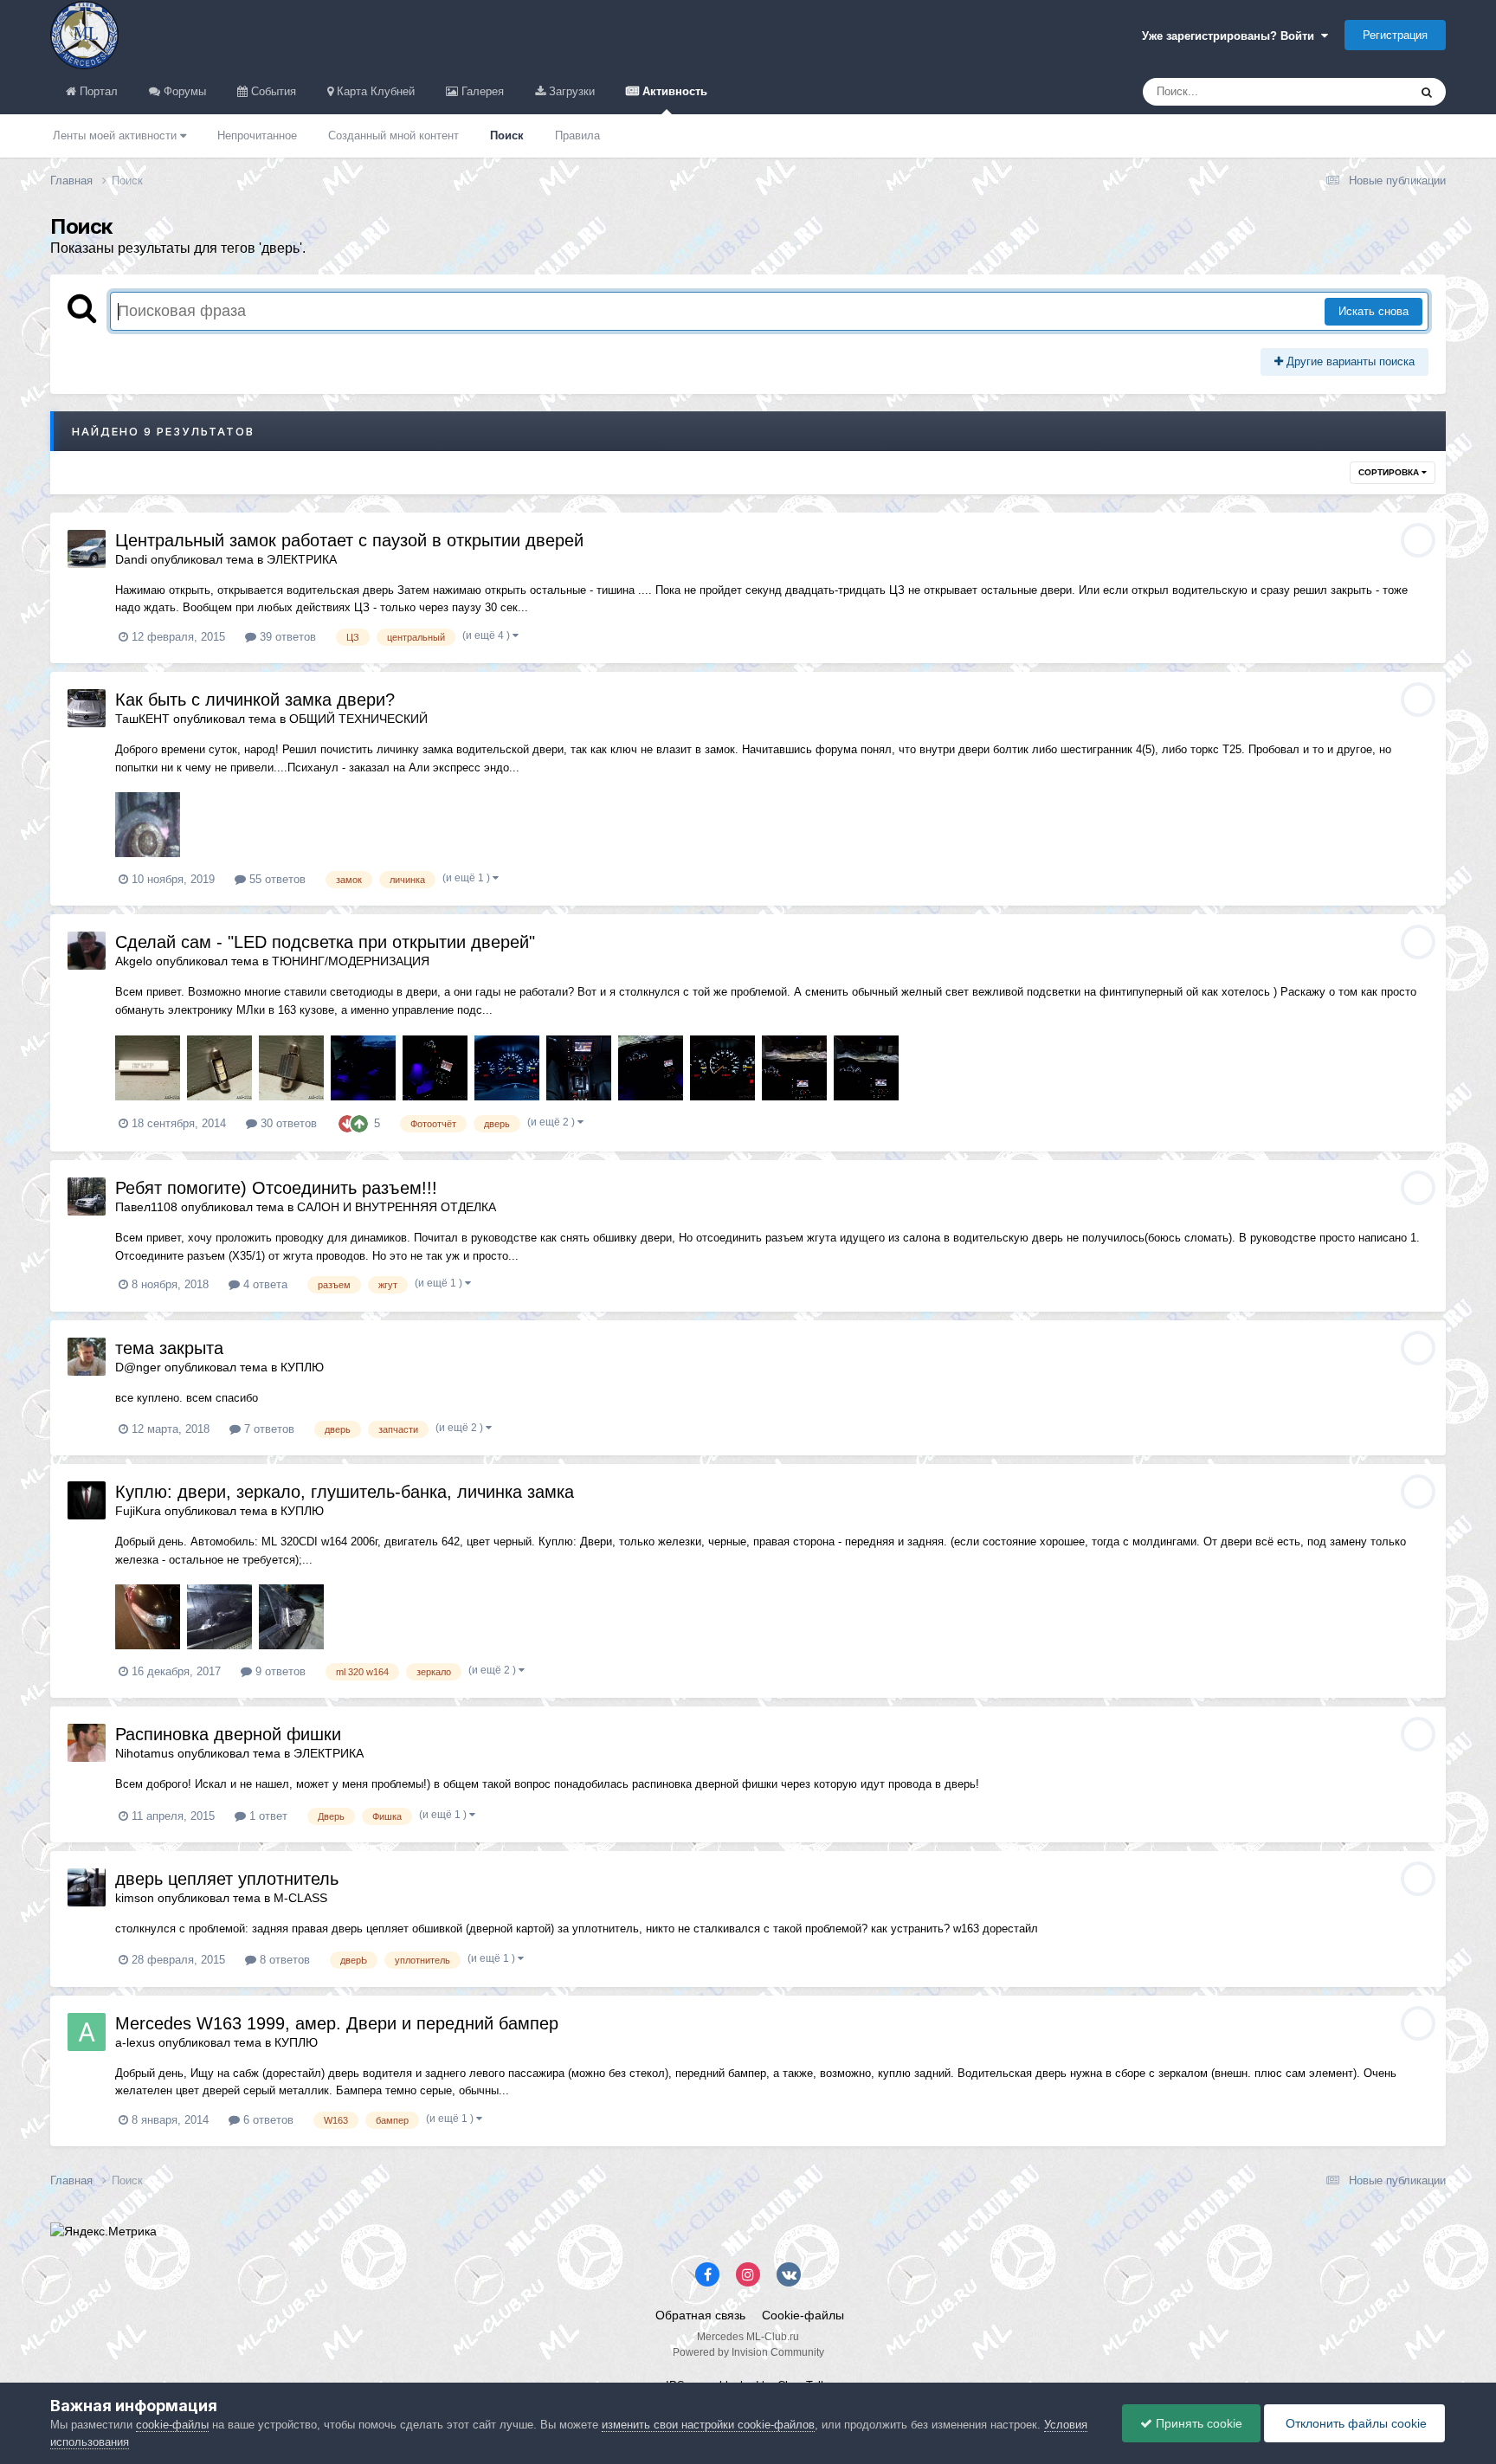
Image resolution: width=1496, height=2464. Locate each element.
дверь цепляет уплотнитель (227, 1879)
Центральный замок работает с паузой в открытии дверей (349, 540)
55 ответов (276, 879)
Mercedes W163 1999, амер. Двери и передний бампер (337, 2023)
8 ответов (283, 1960)
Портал (97, 91)
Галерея (481, 91)
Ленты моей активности (116, 135)
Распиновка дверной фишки (228, 1734)
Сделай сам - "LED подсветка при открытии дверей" (325, 942)
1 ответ (267, 1816)
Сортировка (1390, 472)
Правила (577, 135)
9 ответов (279, 1671)
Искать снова (1373, 311)
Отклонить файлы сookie (1354, 2423)
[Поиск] (1427, 92)
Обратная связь (700, 2315)
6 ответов (267, 2120)
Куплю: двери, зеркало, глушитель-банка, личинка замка (345, 1492)
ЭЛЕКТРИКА (302, 559)
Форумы (183, 91)
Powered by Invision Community (748, 2352)
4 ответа (264, 1284)
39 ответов (286, 637)
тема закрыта (169, 1348)
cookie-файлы (172, 2425)
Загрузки (570, 91)
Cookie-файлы (803, 2315)
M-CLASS (300, 1898)
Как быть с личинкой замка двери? (255, 700)
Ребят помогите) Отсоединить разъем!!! (276, 1188)
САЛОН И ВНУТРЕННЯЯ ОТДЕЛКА (397, 1207)
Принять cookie (1197, 2423)
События (272, 91)
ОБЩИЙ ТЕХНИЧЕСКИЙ (358, 719)
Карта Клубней (374, 91)
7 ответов (268, 1429)
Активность (673, 91)
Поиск (507, 135)
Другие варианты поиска (1349, 361)
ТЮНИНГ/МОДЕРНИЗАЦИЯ (351, 961)
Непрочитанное (257, 135)
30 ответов (287, 1123)
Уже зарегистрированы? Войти (1232, 36)
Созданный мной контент (393, 135)
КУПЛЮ (302, 1367)
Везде (1369, 92)
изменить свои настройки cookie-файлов (708, 2425)
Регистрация (1395, 35)
